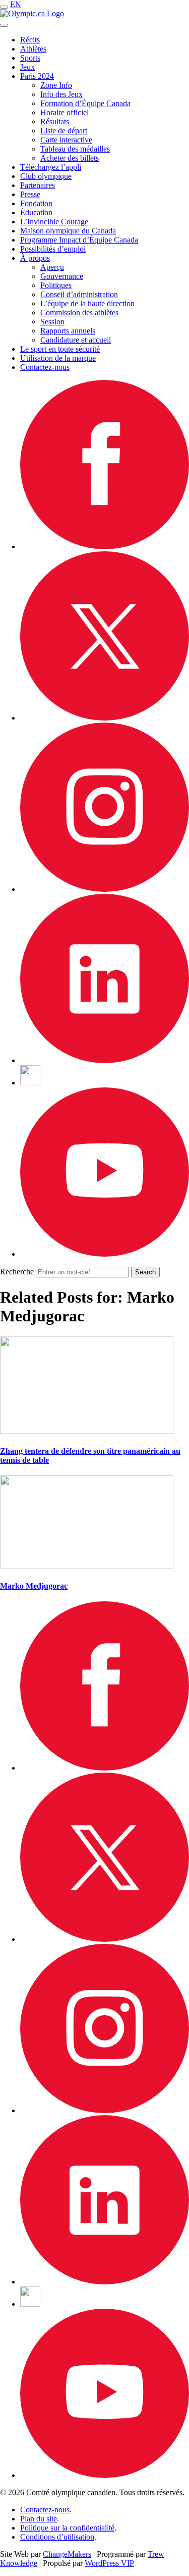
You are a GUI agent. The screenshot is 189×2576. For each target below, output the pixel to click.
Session (52, 322)
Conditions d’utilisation (57, 2537)
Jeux (27, 67)
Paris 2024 (37, 76)
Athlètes (33, 49)
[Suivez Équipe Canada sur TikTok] (30, 1083)
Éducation (36, 212)
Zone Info (56, 85)
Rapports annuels (68, 331)
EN (16, 4)
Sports (30, 58)
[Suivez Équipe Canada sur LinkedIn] (105, 1060)
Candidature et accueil (76, 340)
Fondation (36, 203)
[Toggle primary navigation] (4, 7)
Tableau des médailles (75, 149)
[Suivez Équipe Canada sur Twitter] (105, 718)
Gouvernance (62, 276)
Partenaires (38, 185)
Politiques (56, 285)
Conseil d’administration (79, 294)
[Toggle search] (4, 25)
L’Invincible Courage (54, 222)
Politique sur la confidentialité (67, 2528)
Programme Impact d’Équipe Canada (79, 240)
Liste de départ (64, 131)
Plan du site (39, 2519)
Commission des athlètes (79, 313)
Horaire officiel (65, 112)
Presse (30, 194)
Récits (30, 40)
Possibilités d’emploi (53, 249)
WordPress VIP (109, 2563)
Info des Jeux (61, 94)
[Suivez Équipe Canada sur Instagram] (105, 889)
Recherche (17, 1272)
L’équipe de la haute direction (87, 303)
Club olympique (46, 176)
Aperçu (52, 267)
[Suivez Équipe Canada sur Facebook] (105, 546)
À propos (35, 258)
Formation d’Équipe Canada (85, 103)
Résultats (55, 122)
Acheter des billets (70, 158)
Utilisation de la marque (58, 358)
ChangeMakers (67, 2554)
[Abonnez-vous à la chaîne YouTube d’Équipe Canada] (105, 1254)
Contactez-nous (45, 367)
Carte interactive (66, 140)
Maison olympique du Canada (68, 231)
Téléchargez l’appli (51, 167)
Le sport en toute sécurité (60, 349)
